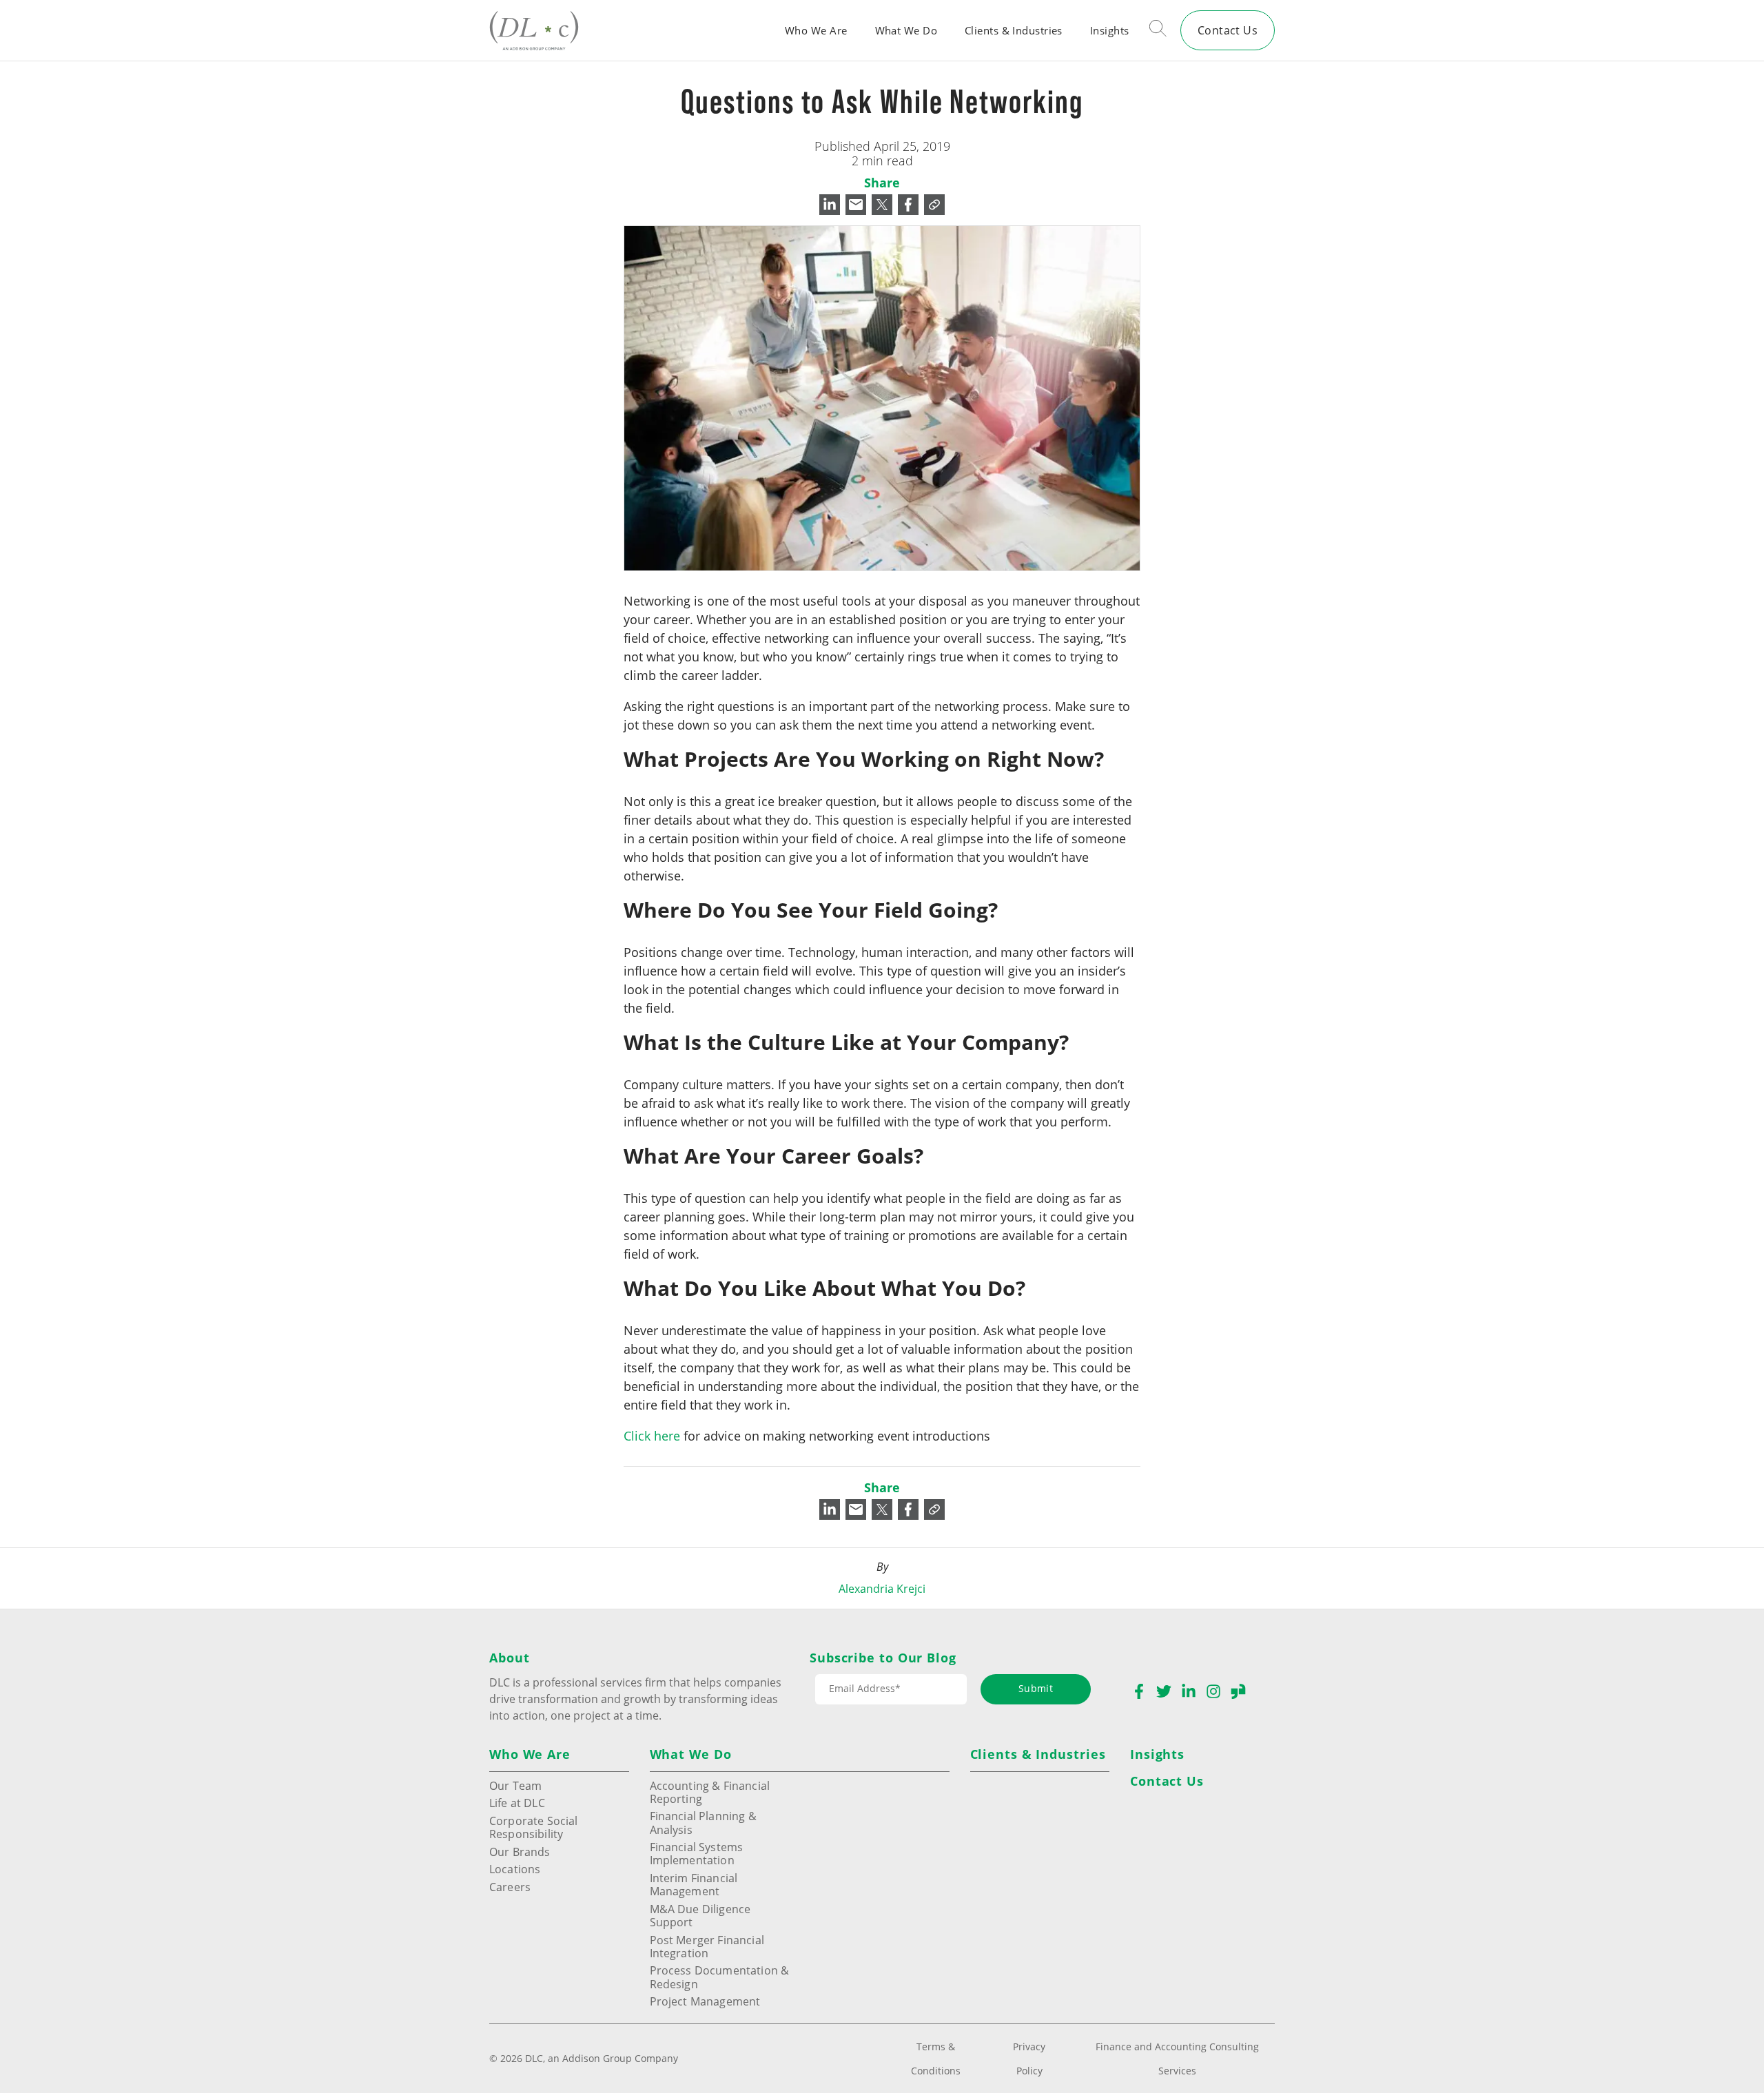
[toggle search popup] (1158, 30)
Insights (1110, 30)
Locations (515, 1869)
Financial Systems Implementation (697, 1853)
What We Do (906, 30)
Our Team (515, 1785)
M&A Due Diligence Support (700, 1915)
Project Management (705, 2001)
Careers (510, 1887)
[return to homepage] (534, 30)
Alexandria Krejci (882, 1588)
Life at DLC (517, 1803)
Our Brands (520, 1852)
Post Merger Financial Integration (707, 1946)
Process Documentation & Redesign (720, 1977)
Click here (652, 1436)
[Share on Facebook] (908, 205)
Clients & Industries (1014, 30)
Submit (1036, 1688)
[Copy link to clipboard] (934, 205)
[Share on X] (882, 205)
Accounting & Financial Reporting (710, 1792)
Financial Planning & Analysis (703, 1822)
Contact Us (1228, 30)
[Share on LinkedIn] (830, 205)
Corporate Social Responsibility (534, 1827)
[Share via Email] (856, 205)
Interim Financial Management (694, 1884)
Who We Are (816, 30)
